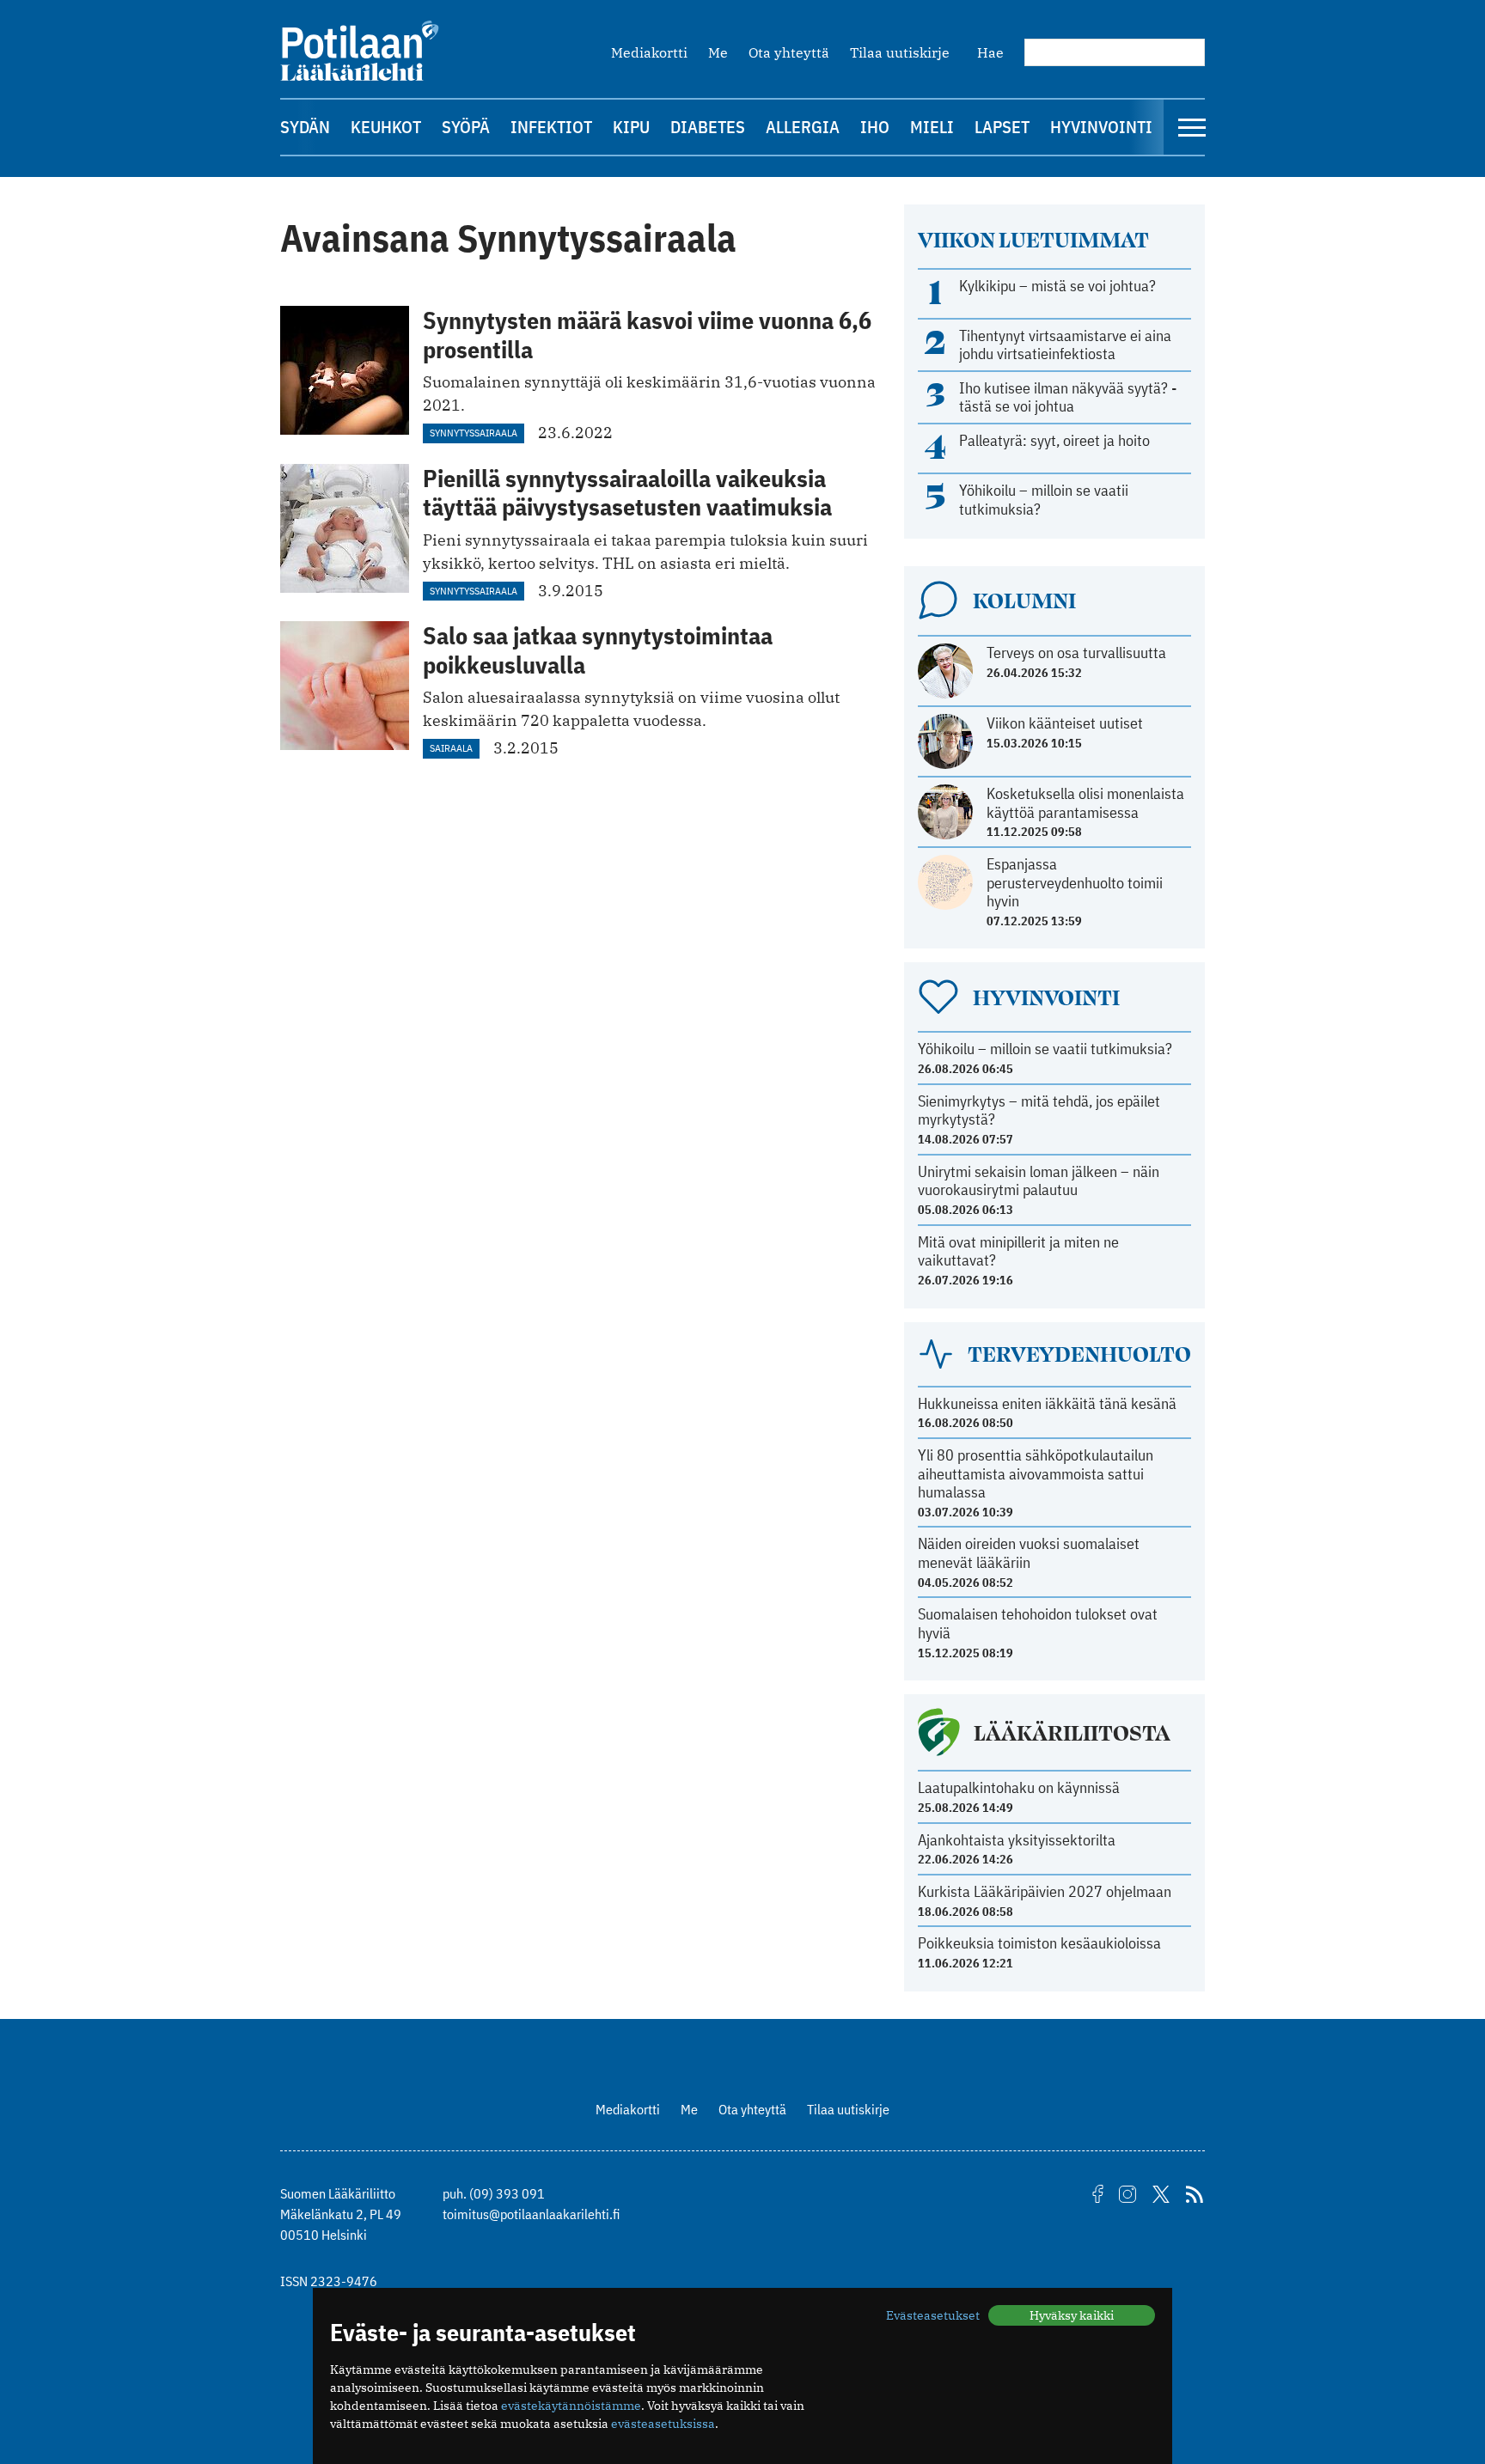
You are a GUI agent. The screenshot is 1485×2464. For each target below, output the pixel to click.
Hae (990, 52)
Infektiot (551, 127)
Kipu (631, 127)
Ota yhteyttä (789, 52)
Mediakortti (649, 52)
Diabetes (708, 127)
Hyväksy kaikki (1072, 2315)
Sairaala (451, 748)
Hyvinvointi (1101, 127)
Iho (875, 127)
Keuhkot (386, 127)
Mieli (932, 127)
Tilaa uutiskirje (900, 52)
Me (718, 52)
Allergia (803, 127)
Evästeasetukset (933, 2315)
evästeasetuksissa (663, 2424)
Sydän (305, 127)
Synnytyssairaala (474, 433)
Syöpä (466, 127)
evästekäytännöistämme (571, 2406)
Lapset (1002, 127)
